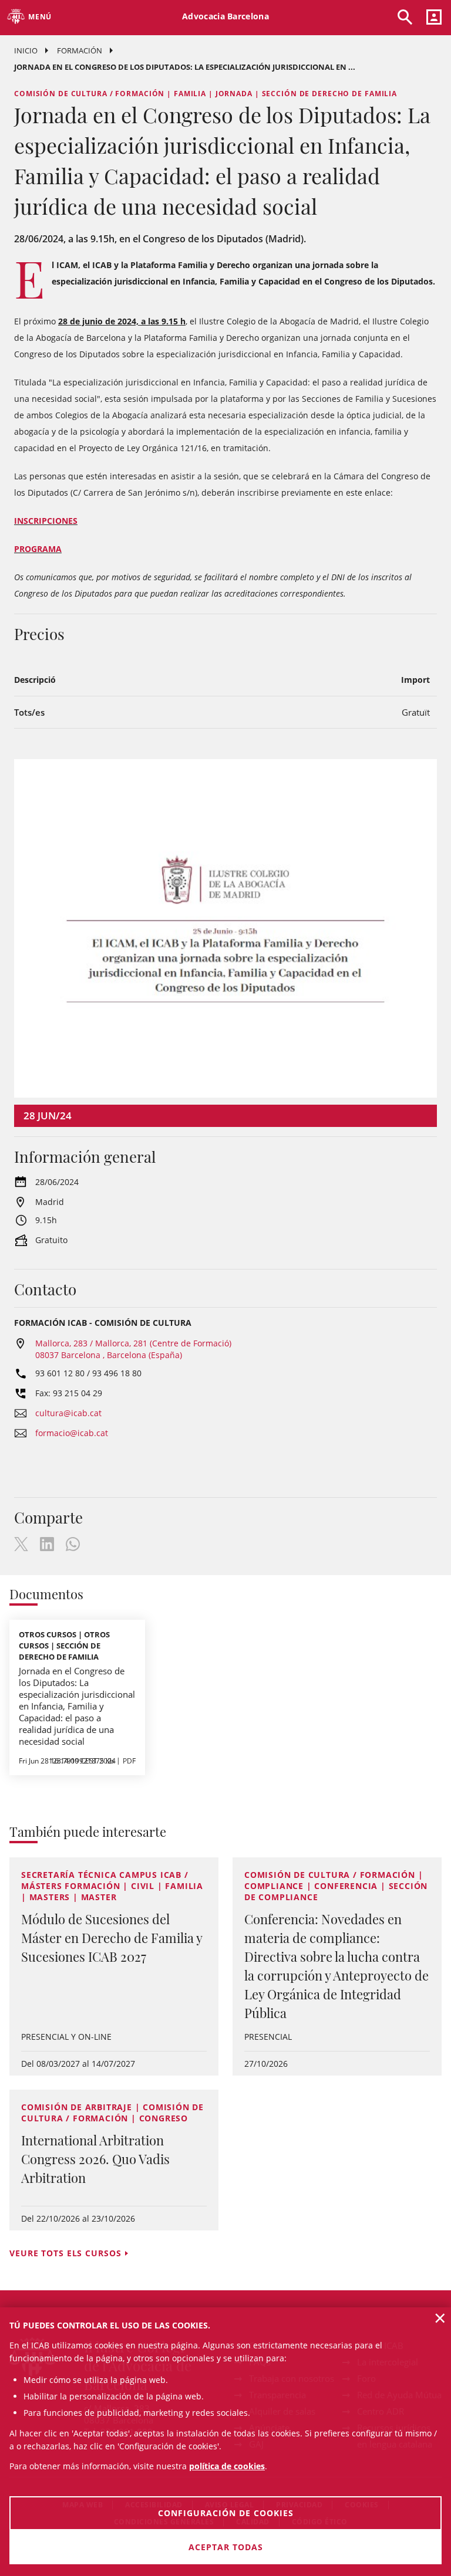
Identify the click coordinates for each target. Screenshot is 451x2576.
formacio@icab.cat (72, 1433)
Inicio (26, 50)
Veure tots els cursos (65, 2253)
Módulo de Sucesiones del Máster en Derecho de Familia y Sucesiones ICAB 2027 (112, 1938)
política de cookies (227, 2466)
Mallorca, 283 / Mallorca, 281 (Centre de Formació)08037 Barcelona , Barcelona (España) (133, 1349)
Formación (80, 50)
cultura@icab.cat (68, 1413)
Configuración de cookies (226, 2513)
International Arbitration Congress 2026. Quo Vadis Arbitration (95, 2159)
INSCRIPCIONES (46, 521)
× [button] (440, 2318)
